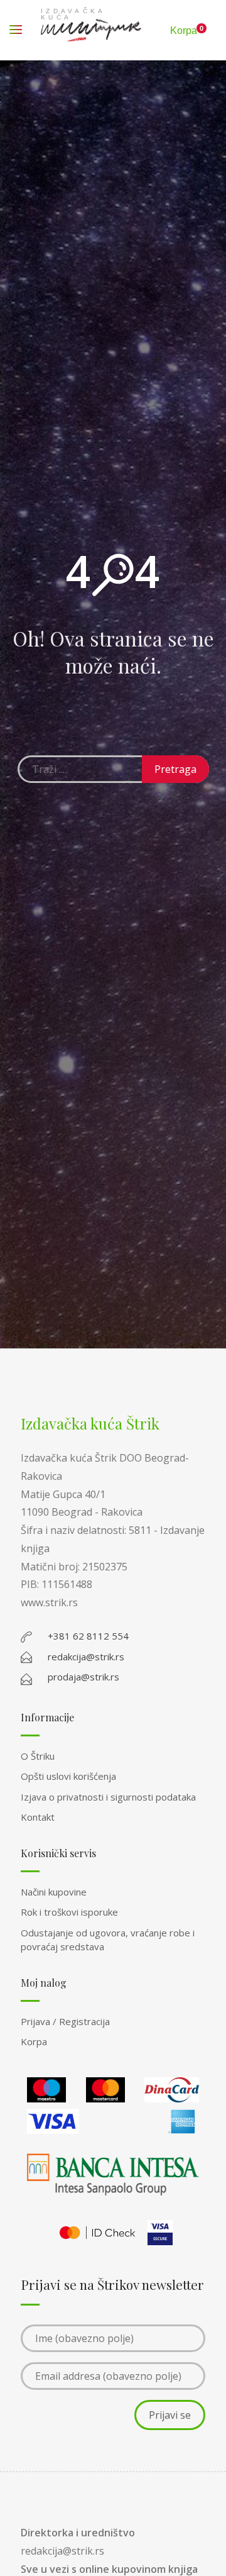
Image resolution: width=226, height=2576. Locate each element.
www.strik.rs (49, 1602)
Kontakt (38, 1817)
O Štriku (38, 1756)
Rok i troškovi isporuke (69, 1912)
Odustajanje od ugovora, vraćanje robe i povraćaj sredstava (108, 1940)
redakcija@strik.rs (62, 2551)
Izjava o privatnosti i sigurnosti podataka (108, 1797)
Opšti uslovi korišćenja (68, 1776)
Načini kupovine (54, 1892)
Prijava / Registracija (65, 2021)
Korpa (34, 2041)
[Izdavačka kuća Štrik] (91, 30)
